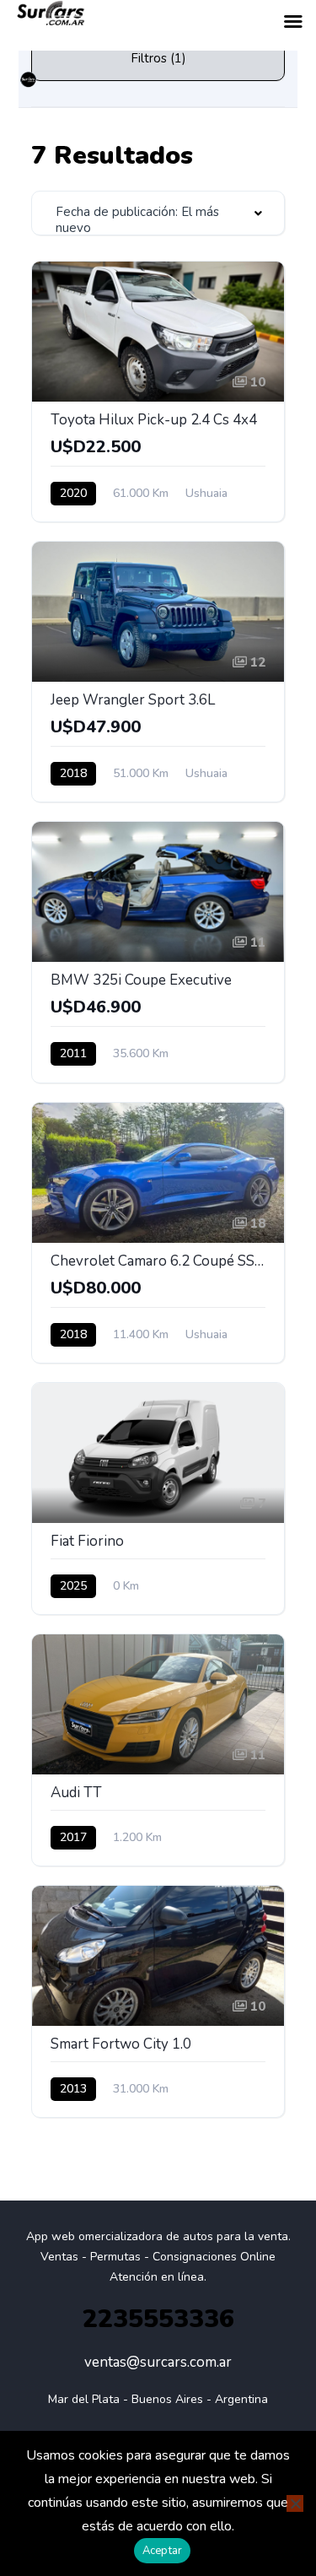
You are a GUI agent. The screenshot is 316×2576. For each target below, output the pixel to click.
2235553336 (158, 2319)
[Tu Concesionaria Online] (29, 80)
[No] (295, 2503)
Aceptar (163, 2551)
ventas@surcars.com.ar (158, 2362)
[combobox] (158, 213)
